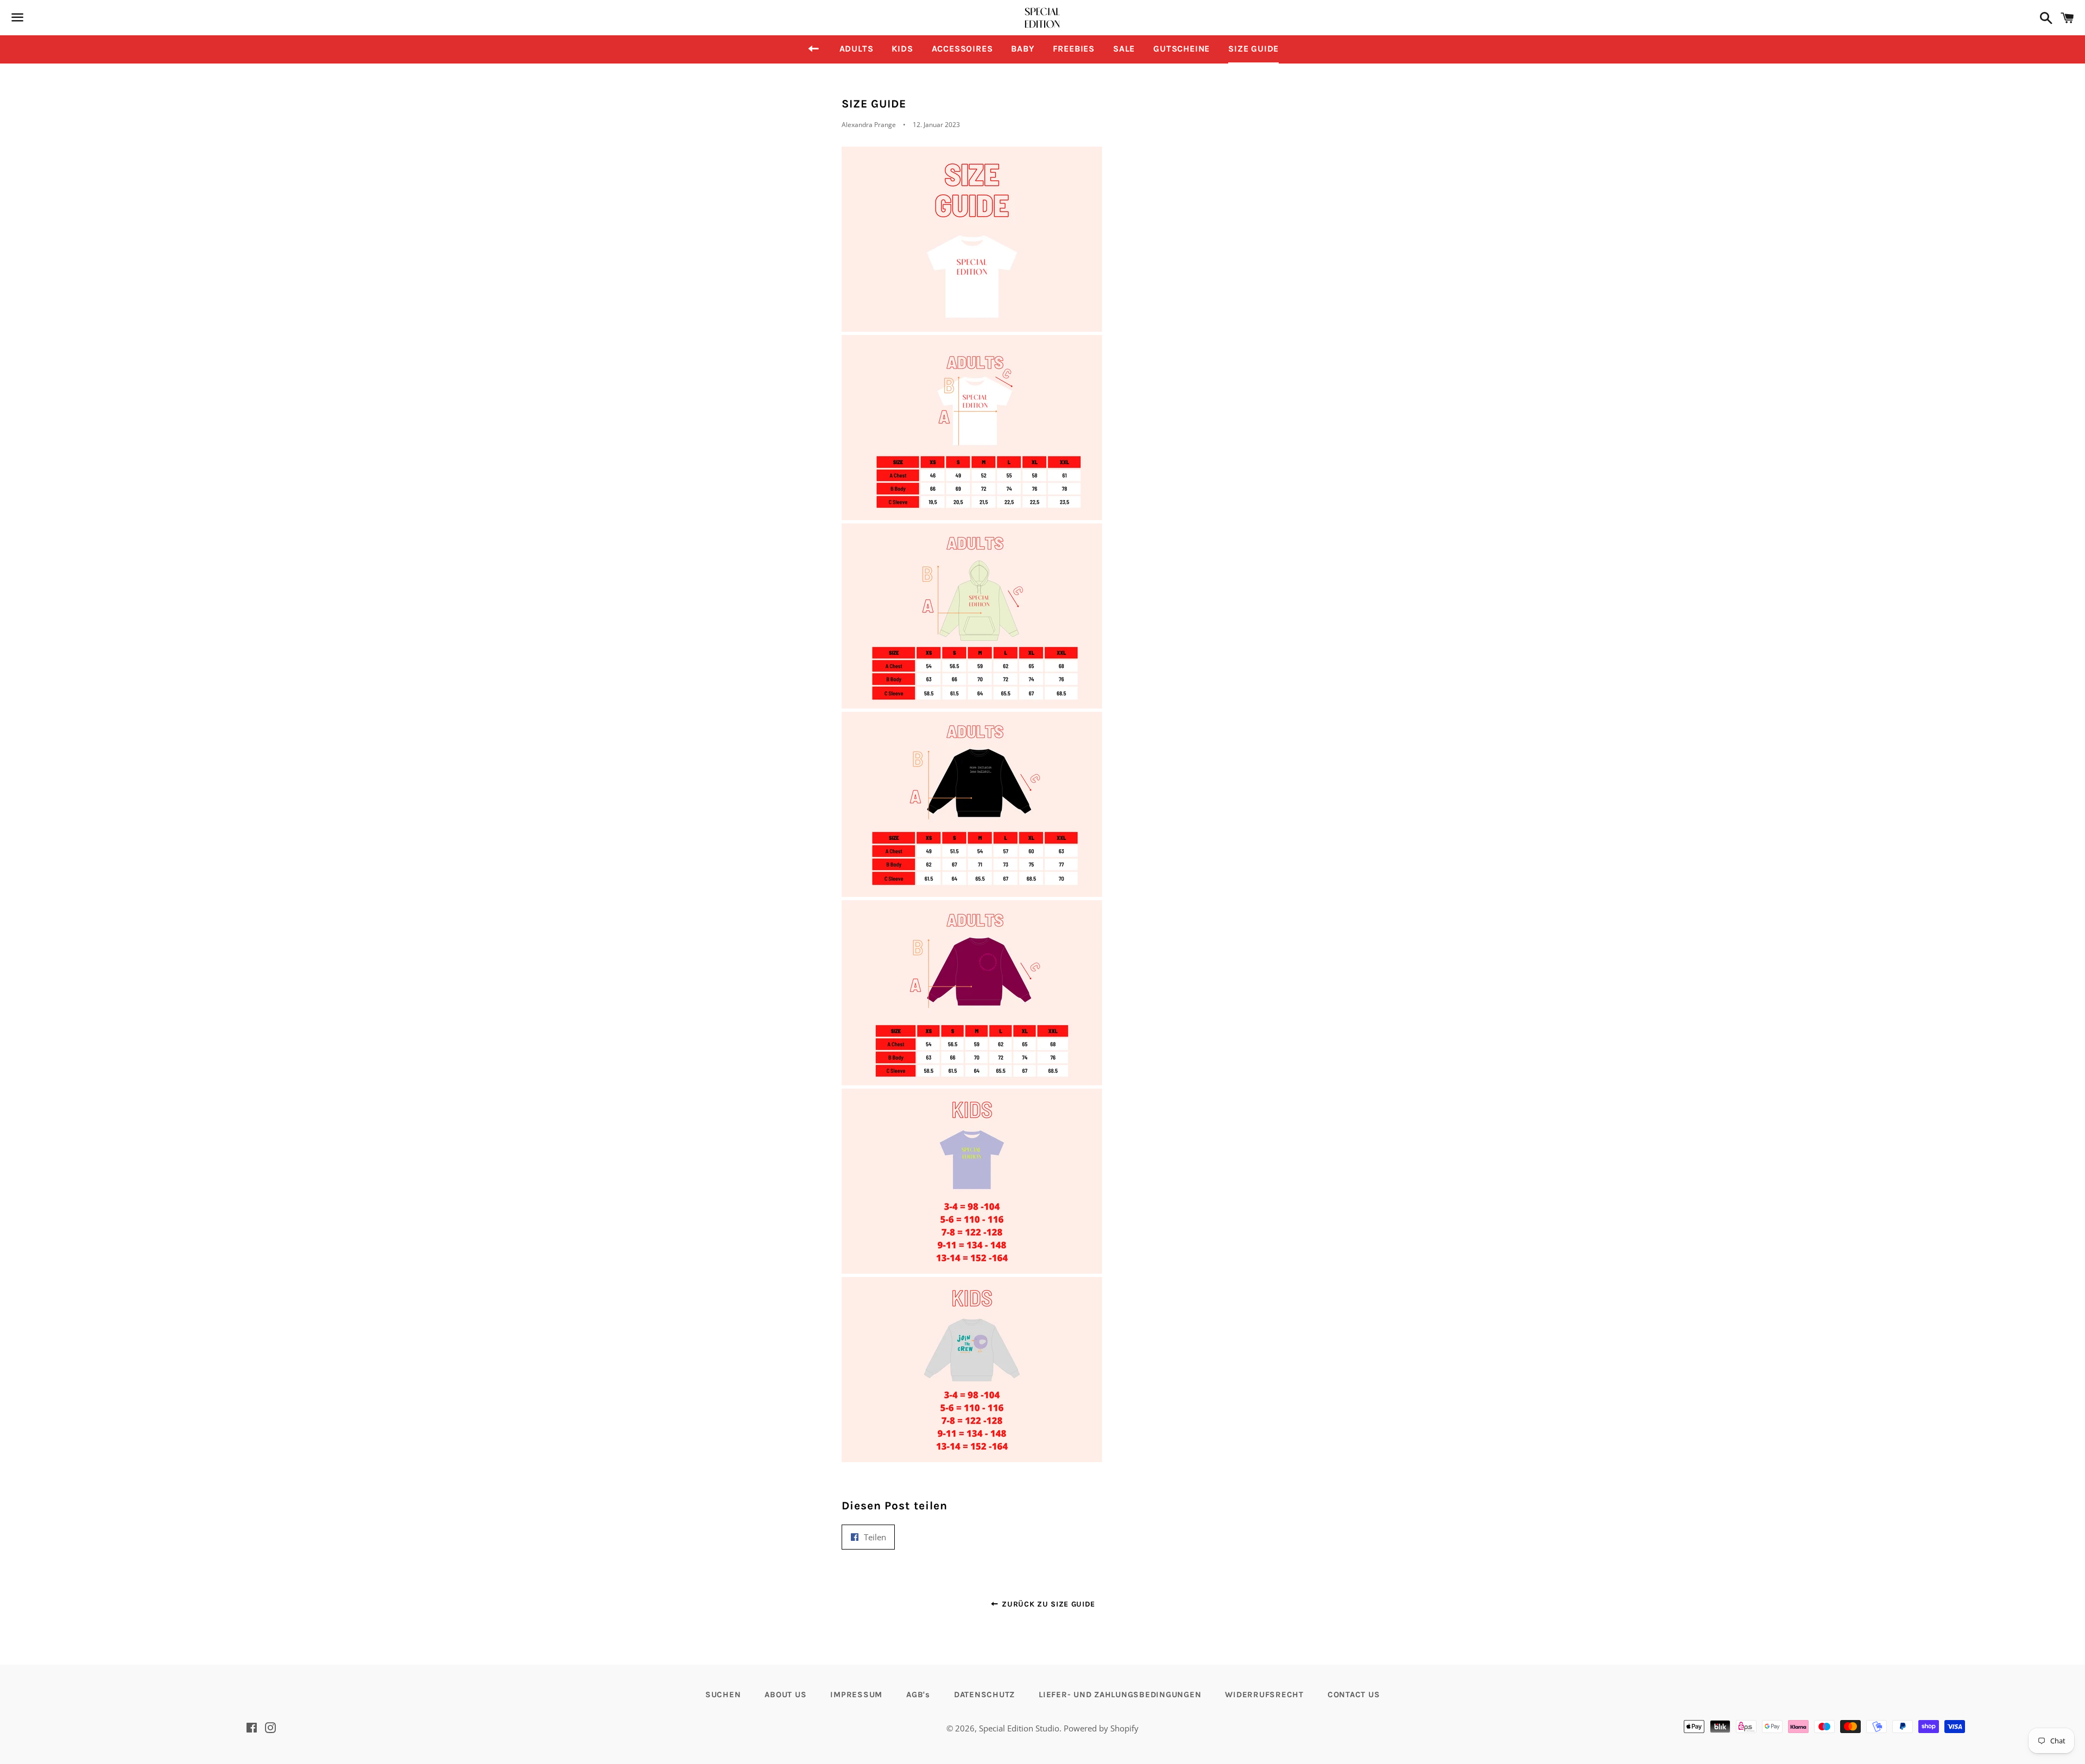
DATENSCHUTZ (984, 1695)
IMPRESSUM (856, 1695)
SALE (1124, 49)
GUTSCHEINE (1181, 49)
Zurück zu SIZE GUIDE (1047, 1604)
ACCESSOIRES (962, 49)
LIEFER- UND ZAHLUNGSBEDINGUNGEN (1120, 1695)
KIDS (902, 49)
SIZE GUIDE (1253, 49)
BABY (1022, 49)
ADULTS (857, 49)
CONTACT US (1354, 1695)
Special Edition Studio (1019, 1728)
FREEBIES (1074, 49)
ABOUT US (785, 1695)
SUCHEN (723, 1695)
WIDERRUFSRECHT (1264, 1695)
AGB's (918, 1695)
